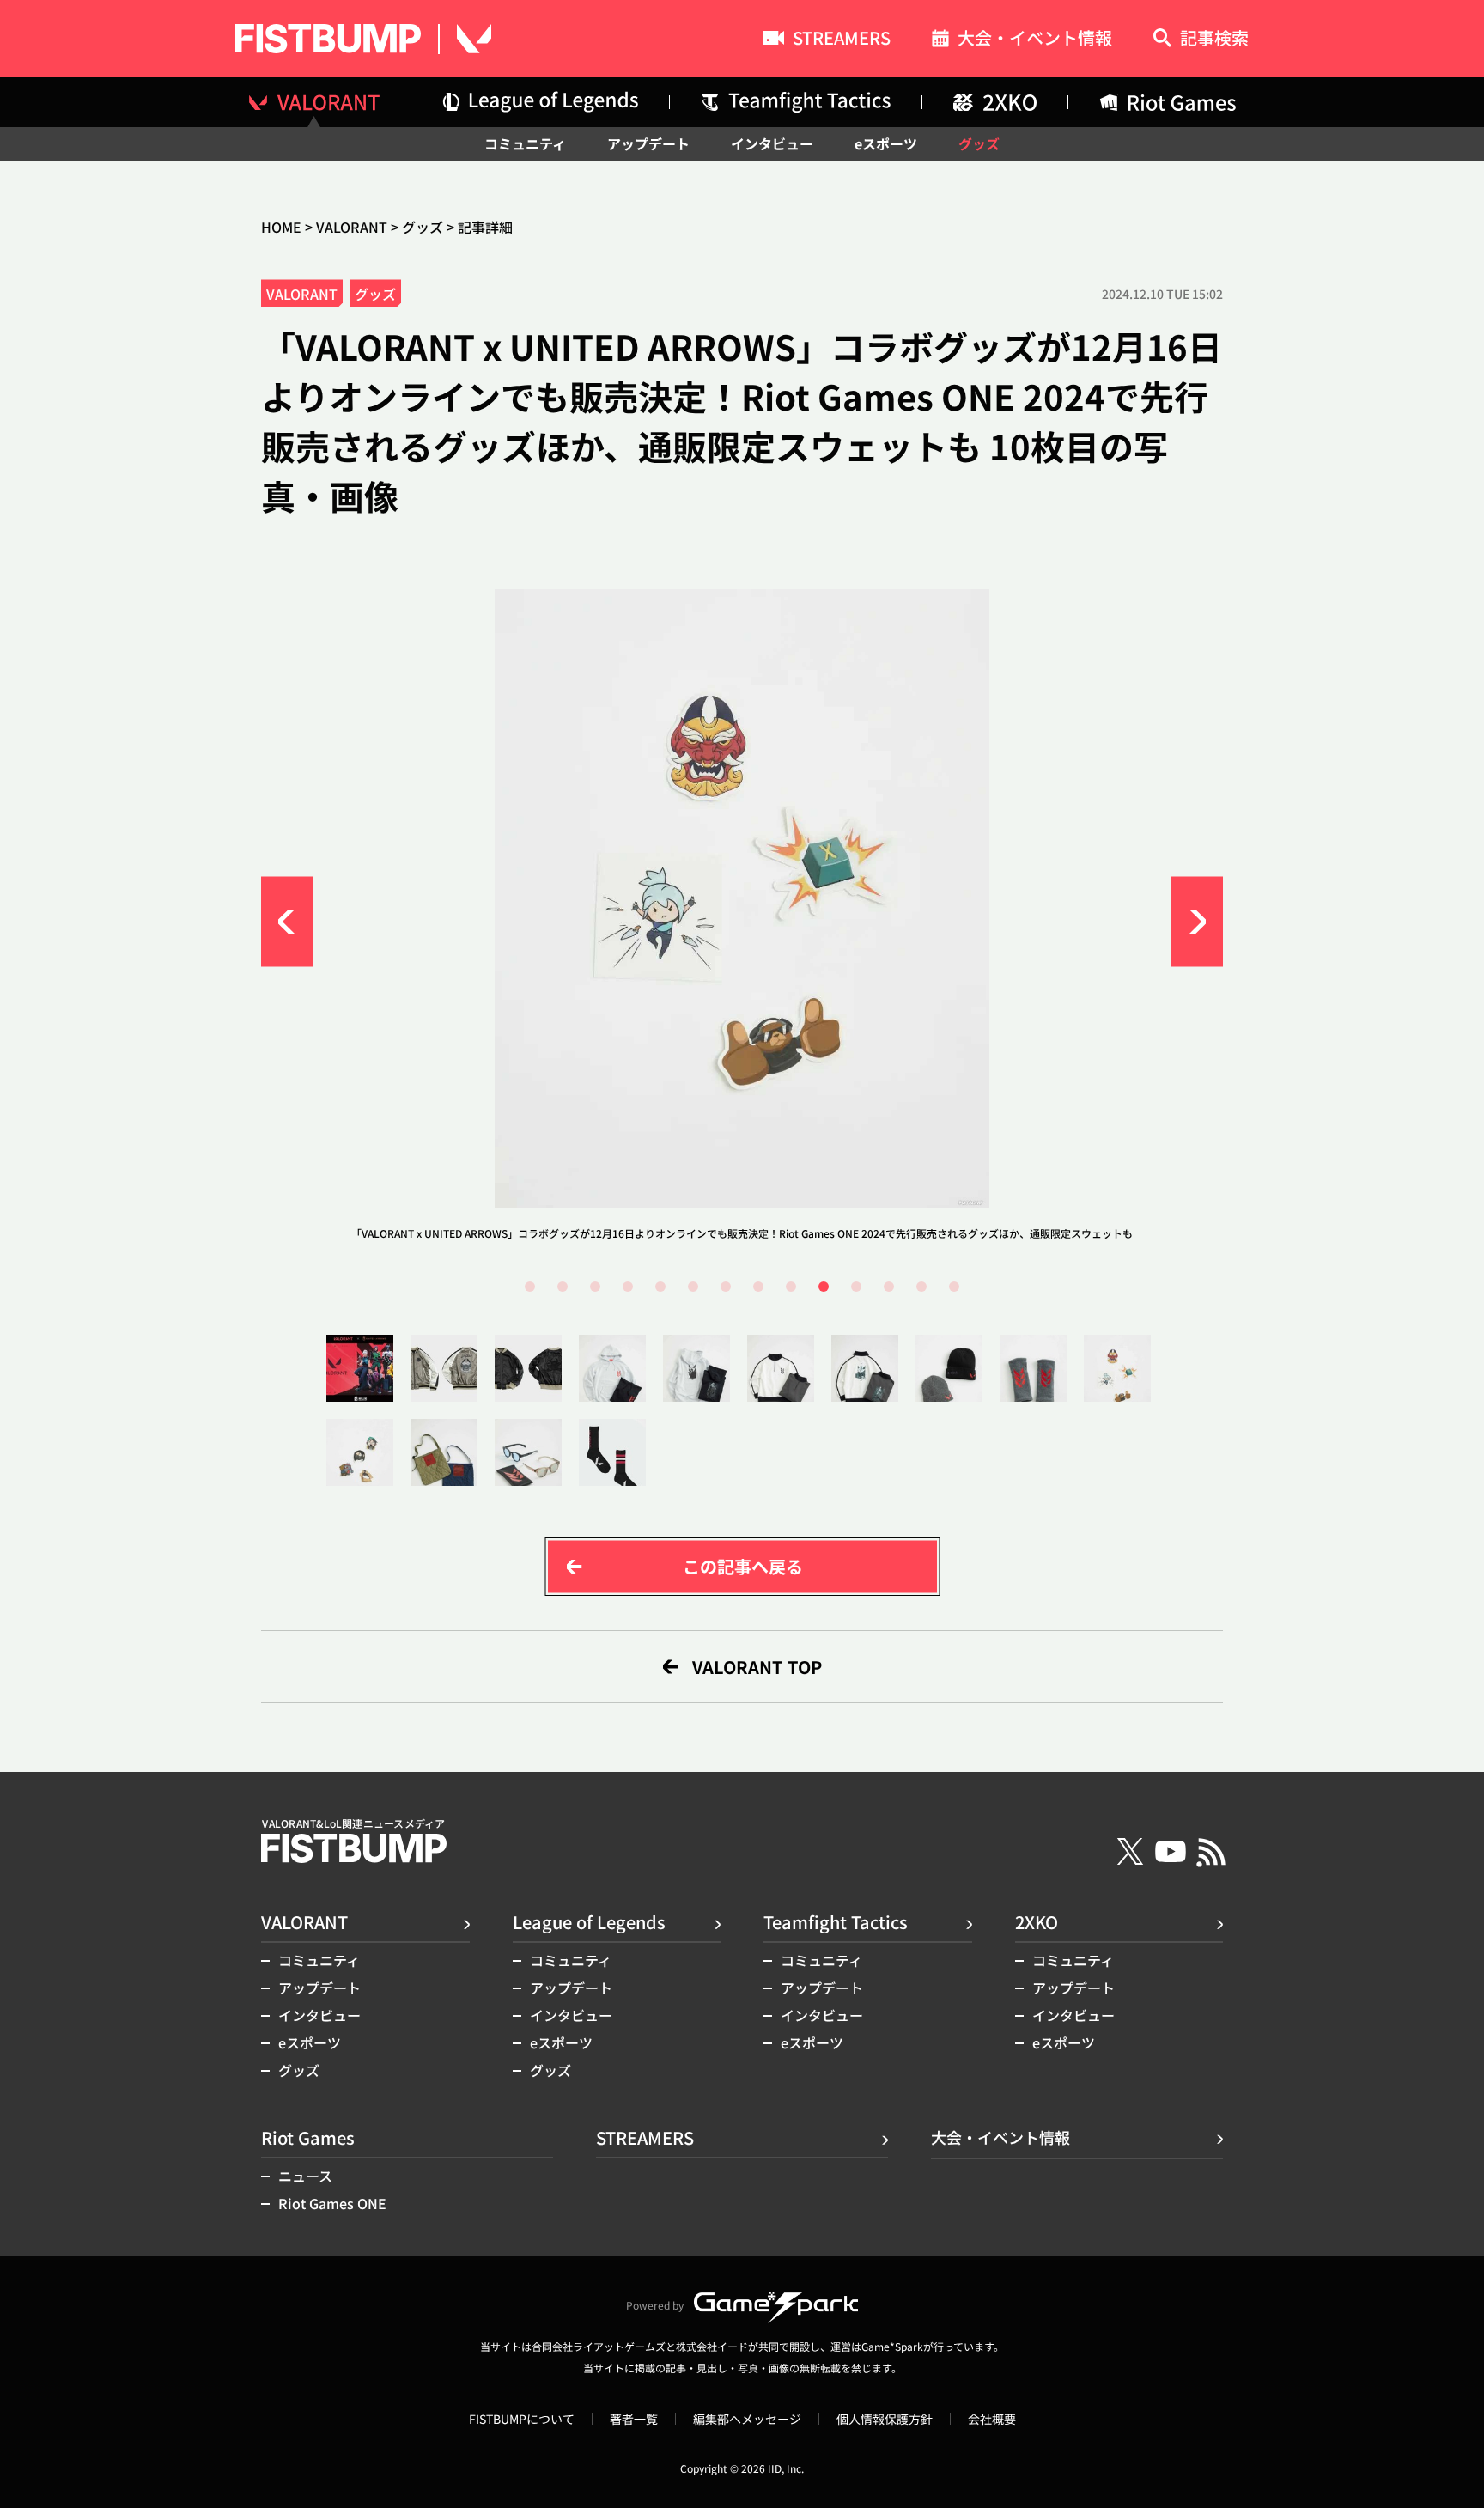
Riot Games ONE (332, 2203)
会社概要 (992, 2419)
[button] (287, 922)
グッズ (979, 143)
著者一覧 (634, 2419)
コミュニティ (525, 143)
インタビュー (772, 143)
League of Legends (589, 1922)
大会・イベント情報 (1035, 40)
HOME (281, 227)
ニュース (305, 2176)
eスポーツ (886, 143)
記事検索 (1214, 39)
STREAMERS (842, 40)
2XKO (1037, 1922)
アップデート (648, 143)
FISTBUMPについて (522, 2419)
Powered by (655, 2305)
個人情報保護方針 (885, 2419)
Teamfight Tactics (836, 1922)
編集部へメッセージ (747, 2419)
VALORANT (352, 227)
